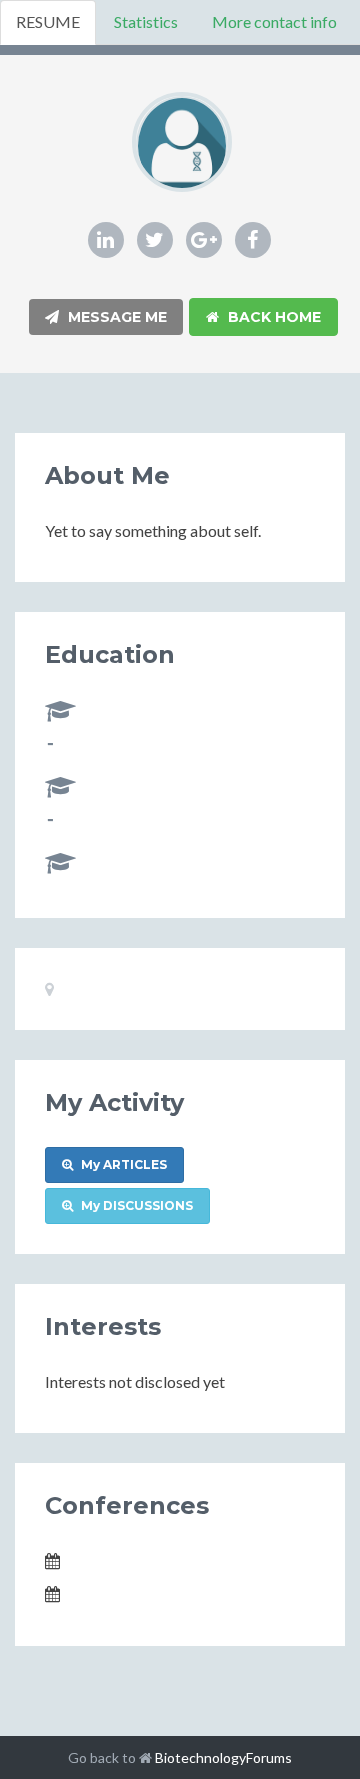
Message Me (115, 317)
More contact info (274, 21)
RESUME (48, 21)
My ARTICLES (122, 1164)
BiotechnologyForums (223, 1757)
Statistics (146, 21)
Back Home (272, 317)
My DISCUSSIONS (135, 1205)
